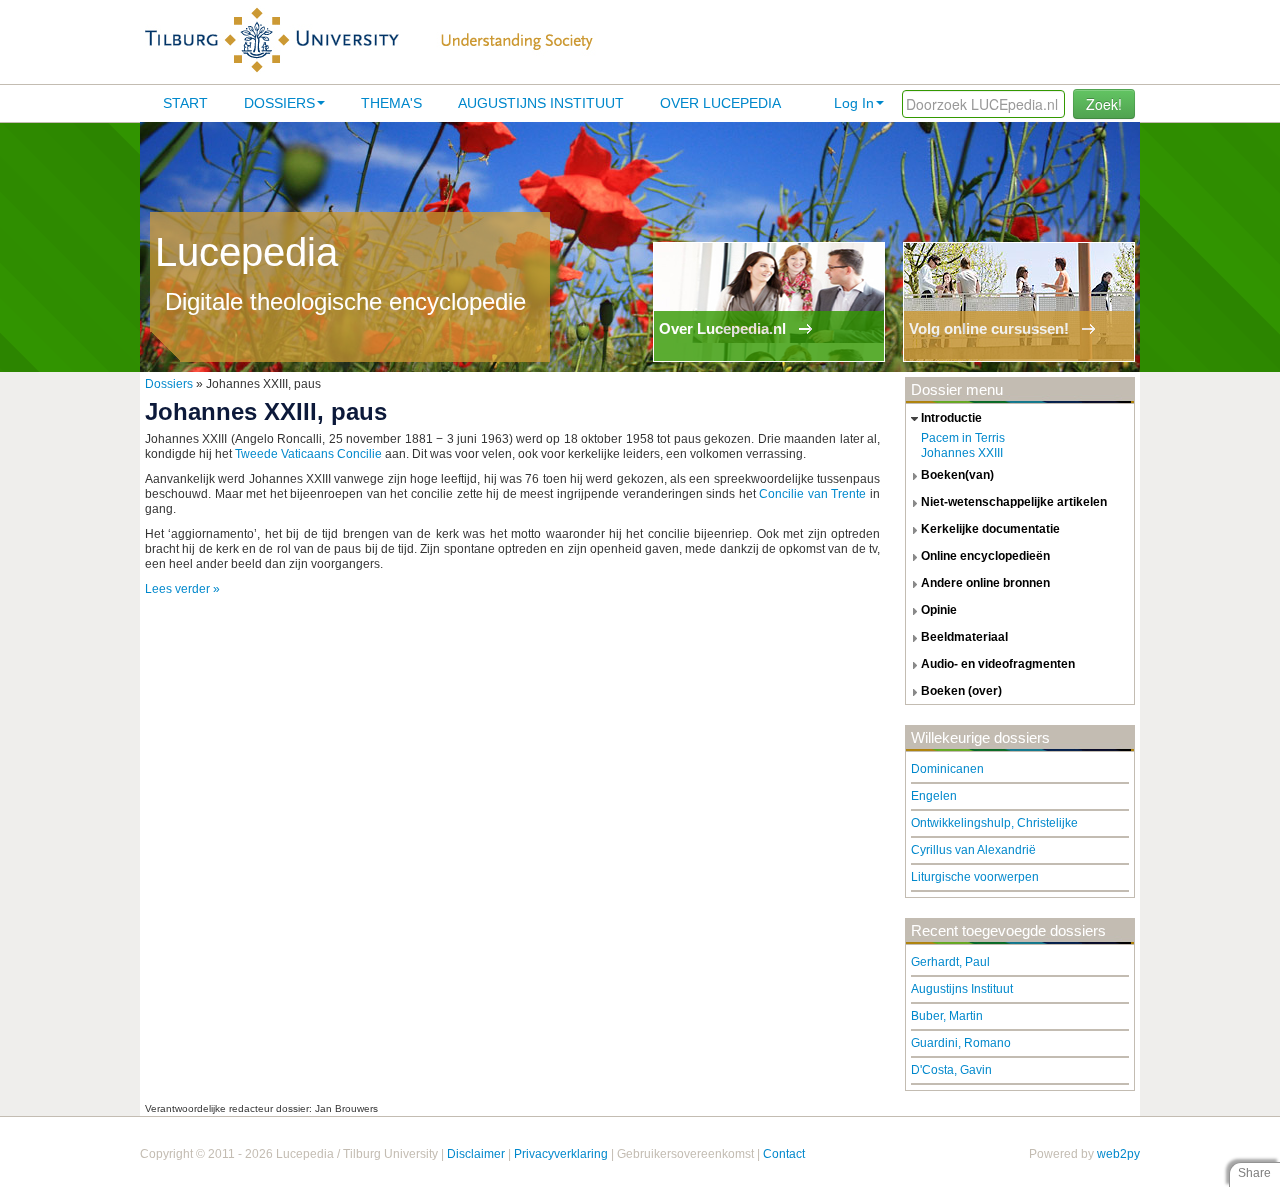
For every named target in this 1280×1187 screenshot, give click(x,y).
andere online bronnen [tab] (985, 583)
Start (185, 103)
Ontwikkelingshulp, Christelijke (994, 823)
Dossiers (279, 103)
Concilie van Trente (812, 494)
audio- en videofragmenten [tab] (998, 664)
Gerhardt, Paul (950, 962)
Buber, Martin (947, 1016)
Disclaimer (476, 1154)
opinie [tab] (939, 610)
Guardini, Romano (961, 1043)
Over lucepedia (720, 103)
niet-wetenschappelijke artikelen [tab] (1014, 502)
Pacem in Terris (963, 438)
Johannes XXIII (962, 453)
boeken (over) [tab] (961, 691)
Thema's (391, 103)
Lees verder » (182, 589)
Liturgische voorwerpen (975, 877)
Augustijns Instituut (541, 103)
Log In (854, 103)
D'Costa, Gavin (951, 1070)
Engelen (934, 796)
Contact (784, 1154)
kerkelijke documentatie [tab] (990, 529)
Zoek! (1104, 104)
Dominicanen (947, 769)
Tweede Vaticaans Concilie (308, 454)
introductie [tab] (951, 418)
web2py (1118, 1154)
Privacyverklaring (561, 1154)
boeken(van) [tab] (957, 475)
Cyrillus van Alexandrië (973, 850)
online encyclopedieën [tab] (985, 556)
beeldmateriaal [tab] (964, 637)
